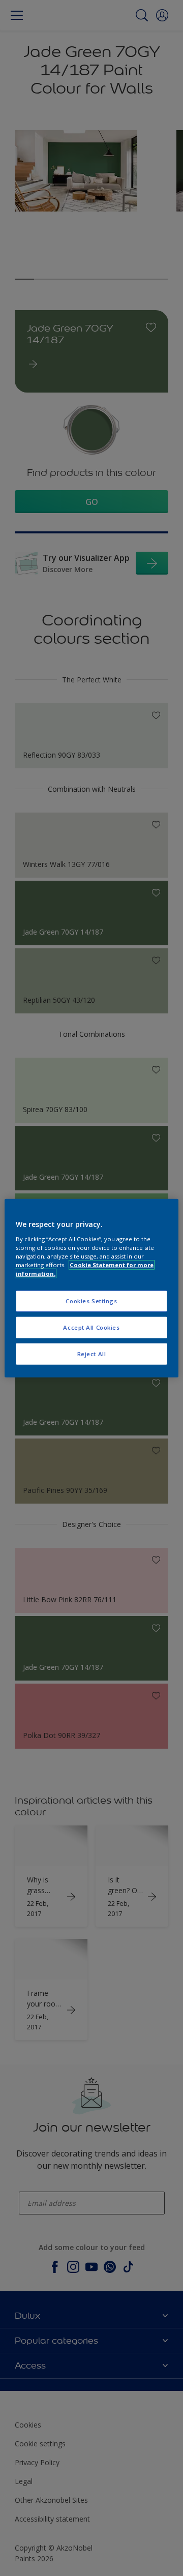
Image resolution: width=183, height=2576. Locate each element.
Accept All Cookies (91, 1327)
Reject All (92, 1353)
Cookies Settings (91, 1301)
